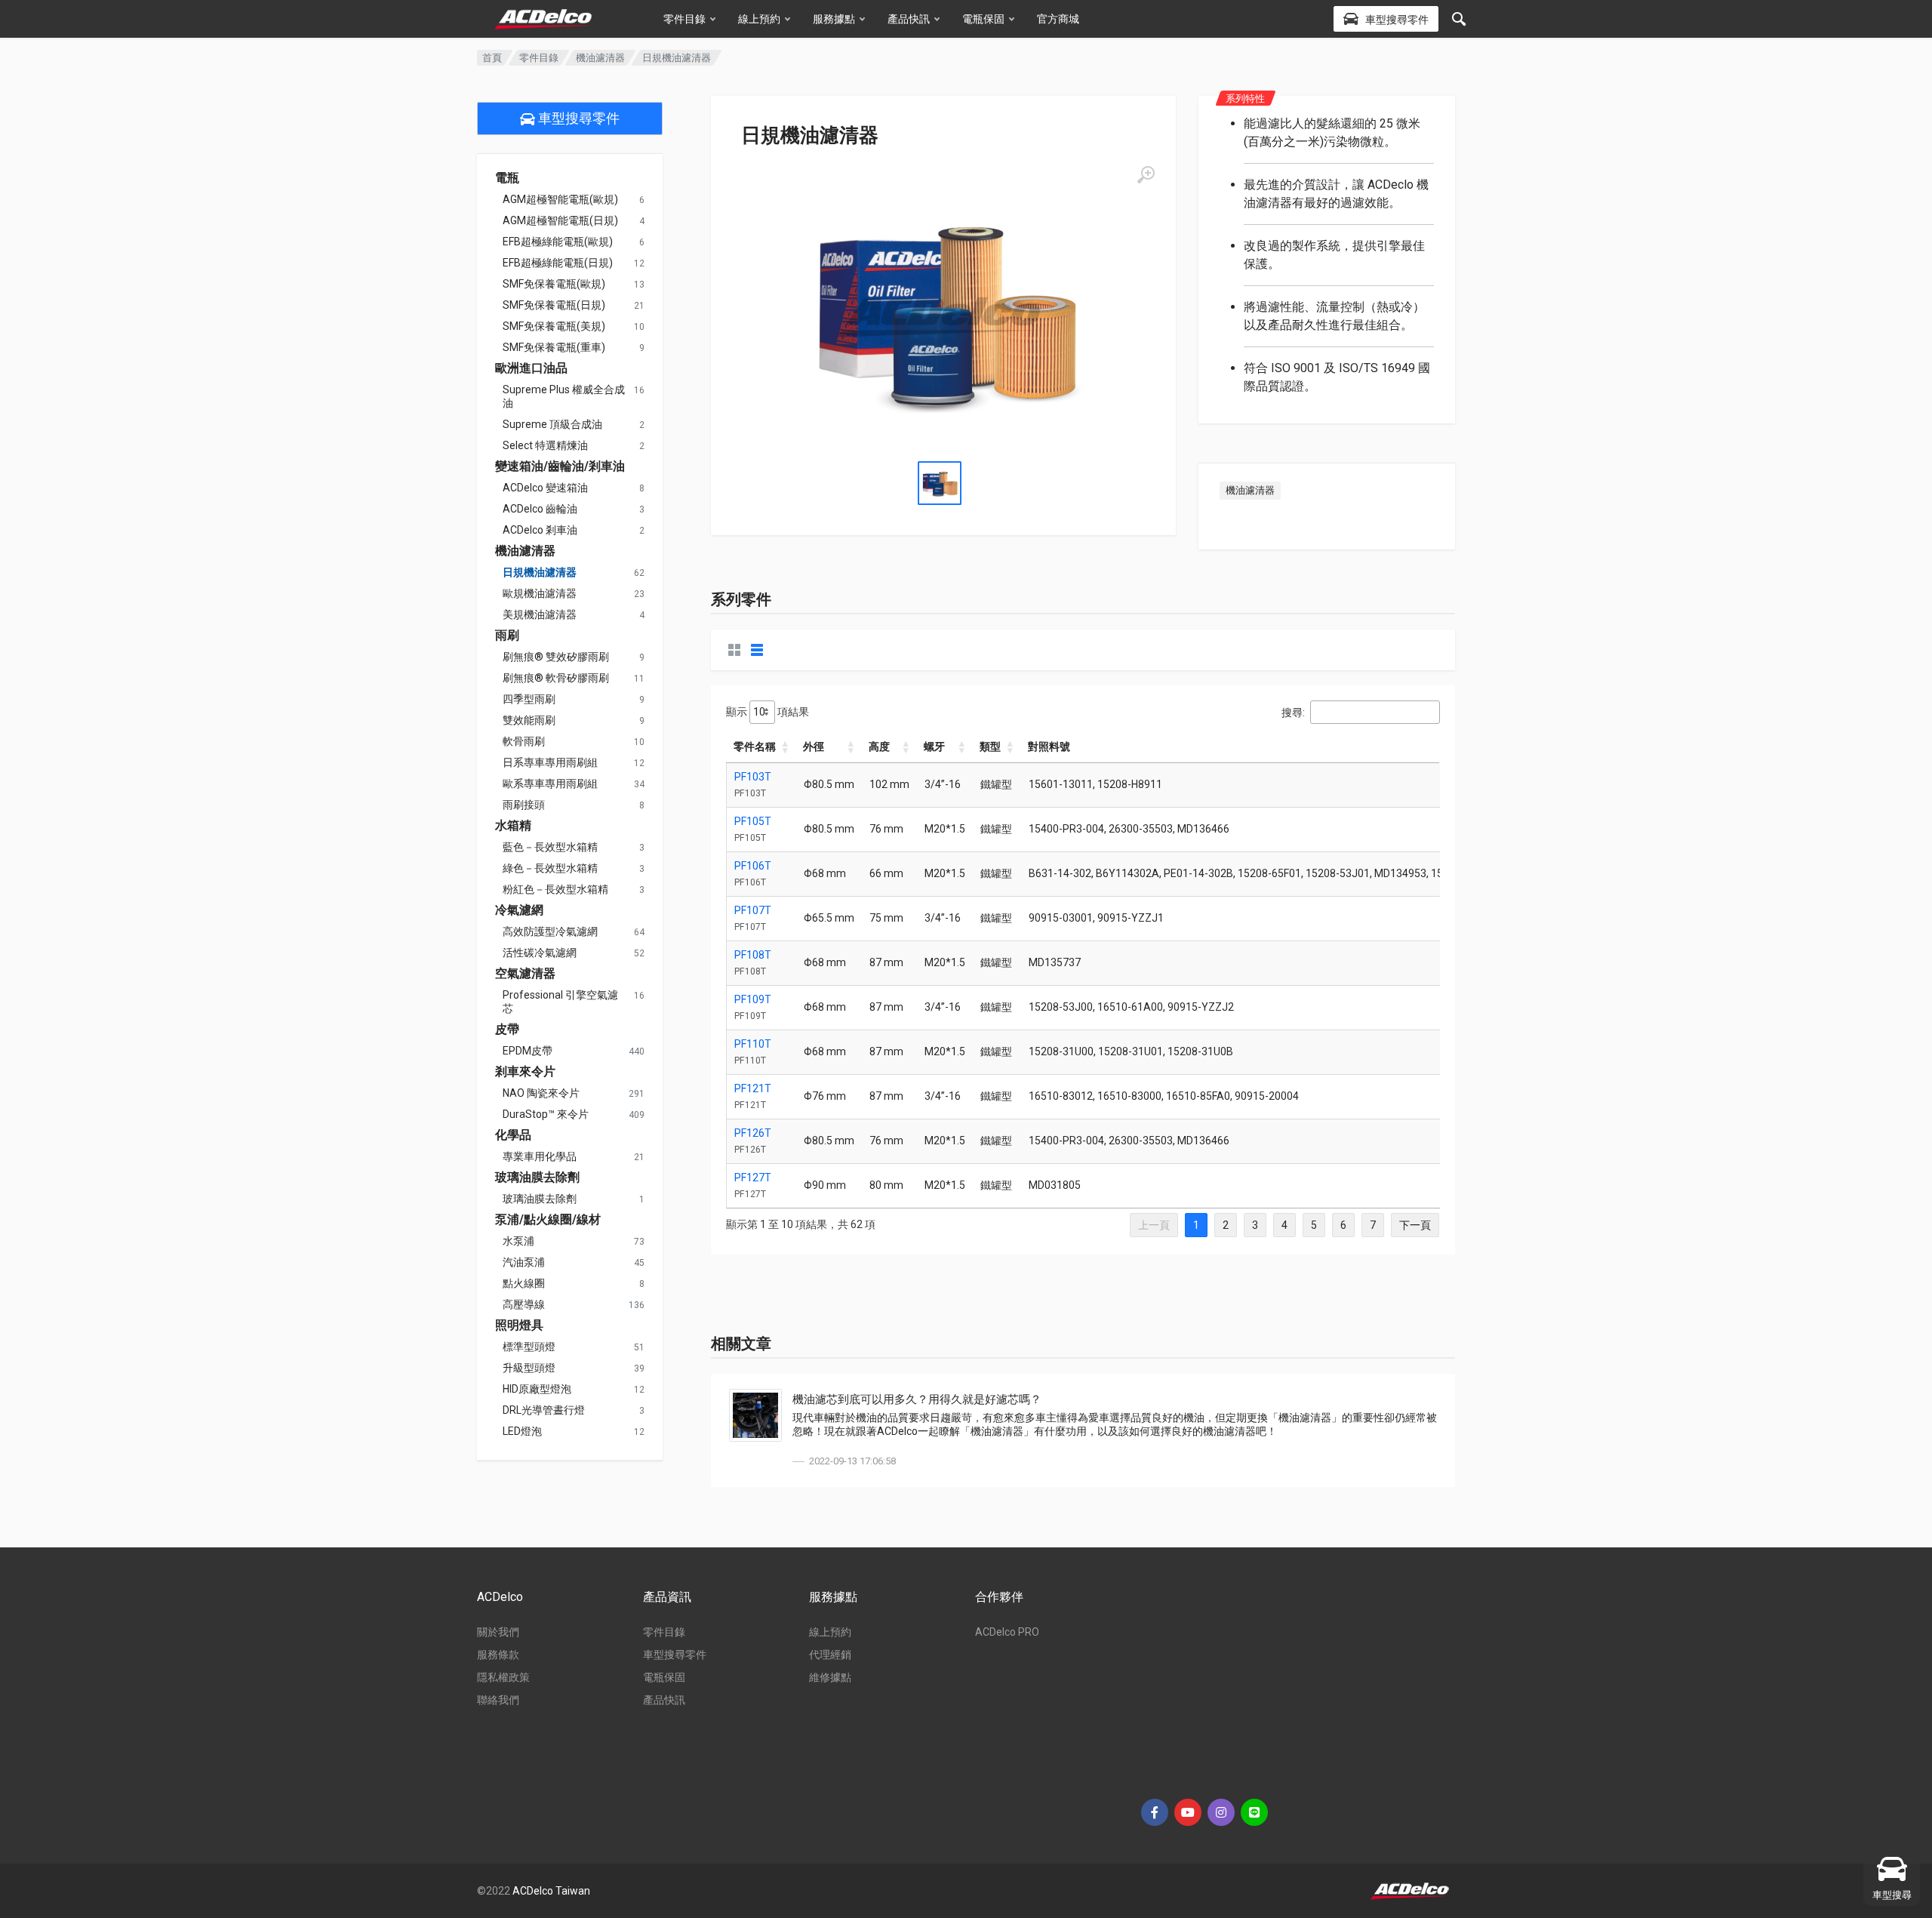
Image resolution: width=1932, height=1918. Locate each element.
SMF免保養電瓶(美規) (554, 326)
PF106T (753, 866)
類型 (990, 747)
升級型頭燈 (529, 1368)
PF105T (753, 821)
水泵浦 (518, 1241)
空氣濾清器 (525, 974)
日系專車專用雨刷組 (550, 762)
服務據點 (834, 19)
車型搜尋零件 (577, 118)
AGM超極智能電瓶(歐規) (560, 199)
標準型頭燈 (529, 1347)
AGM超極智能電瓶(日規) (560, 220)
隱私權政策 (503, 1677)
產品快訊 (909, 19)
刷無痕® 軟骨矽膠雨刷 (556, 678)
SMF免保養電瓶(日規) (554, 305)
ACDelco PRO (1007, 1632)
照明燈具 (519, 1325)
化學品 (513, 1135)
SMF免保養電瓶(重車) (554, 347)
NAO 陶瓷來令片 (541, 1093)
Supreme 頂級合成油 (552, 424)
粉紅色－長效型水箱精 (555, 889)
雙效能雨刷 (529, 720)
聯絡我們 (498, 1700)
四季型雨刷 (529, 699)
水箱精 (513, 826)
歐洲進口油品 (531, 368)
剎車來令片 (525, 1072)
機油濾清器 (600, 58)
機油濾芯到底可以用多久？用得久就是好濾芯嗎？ (917, 1399)
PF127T (753, 1178)
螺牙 (934, 747)
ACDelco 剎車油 (540, 530)
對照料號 (1049, 747)
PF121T (753, 1088)
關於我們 (498, 1632)
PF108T (753, 955)
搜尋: (1293, 712)
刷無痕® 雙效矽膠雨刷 (556, 657)
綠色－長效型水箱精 (550, 868)
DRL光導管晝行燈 (544, 1410)
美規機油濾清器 (540, 614)
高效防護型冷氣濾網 (550, 931)
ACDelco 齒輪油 (540, 509)
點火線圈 (524, 1283)
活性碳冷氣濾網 (540, 953)
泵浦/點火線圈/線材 (548, 1220)
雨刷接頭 (524, 805)
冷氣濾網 (519, 910)
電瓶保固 (983, 19)
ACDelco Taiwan (551, 1891)
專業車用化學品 (540, 1156)
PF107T (753, 910)
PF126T (753, 1133)
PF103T (753, 777)
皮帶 (507, 1030)
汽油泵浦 (524, 1262)
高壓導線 (524, 1304)
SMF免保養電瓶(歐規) (554, 284)
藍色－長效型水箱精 (550, 847)
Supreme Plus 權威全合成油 (564, 396)
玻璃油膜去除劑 (537, 1178)
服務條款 (498, 1655)
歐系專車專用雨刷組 (550, 784)
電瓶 (507, 178)
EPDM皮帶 (528, 1051)
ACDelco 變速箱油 (545, 488)
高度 (879, 747)
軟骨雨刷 (524, 741)
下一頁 (1415, 1225)
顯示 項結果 (768, 712)
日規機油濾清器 (540, 572)
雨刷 (507, 636)
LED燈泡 (522, 1431)
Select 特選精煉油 (545, 445)
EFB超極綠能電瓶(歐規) (558, 242)
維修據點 (830, 1677)
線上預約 (759, 19)
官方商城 (1058, 19)
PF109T (753, 999)
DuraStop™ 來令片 (546, 1114)
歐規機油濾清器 (540, 593)
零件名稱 (755, 747)
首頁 (492, 58)
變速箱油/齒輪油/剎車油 (560, 466)
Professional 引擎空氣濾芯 (560, 1002)
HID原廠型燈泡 (537, 1389)
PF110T (753, 1044)
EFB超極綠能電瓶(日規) (558, 263)
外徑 (814, 747)
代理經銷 (830, 1655)
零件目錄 (685, 19)
